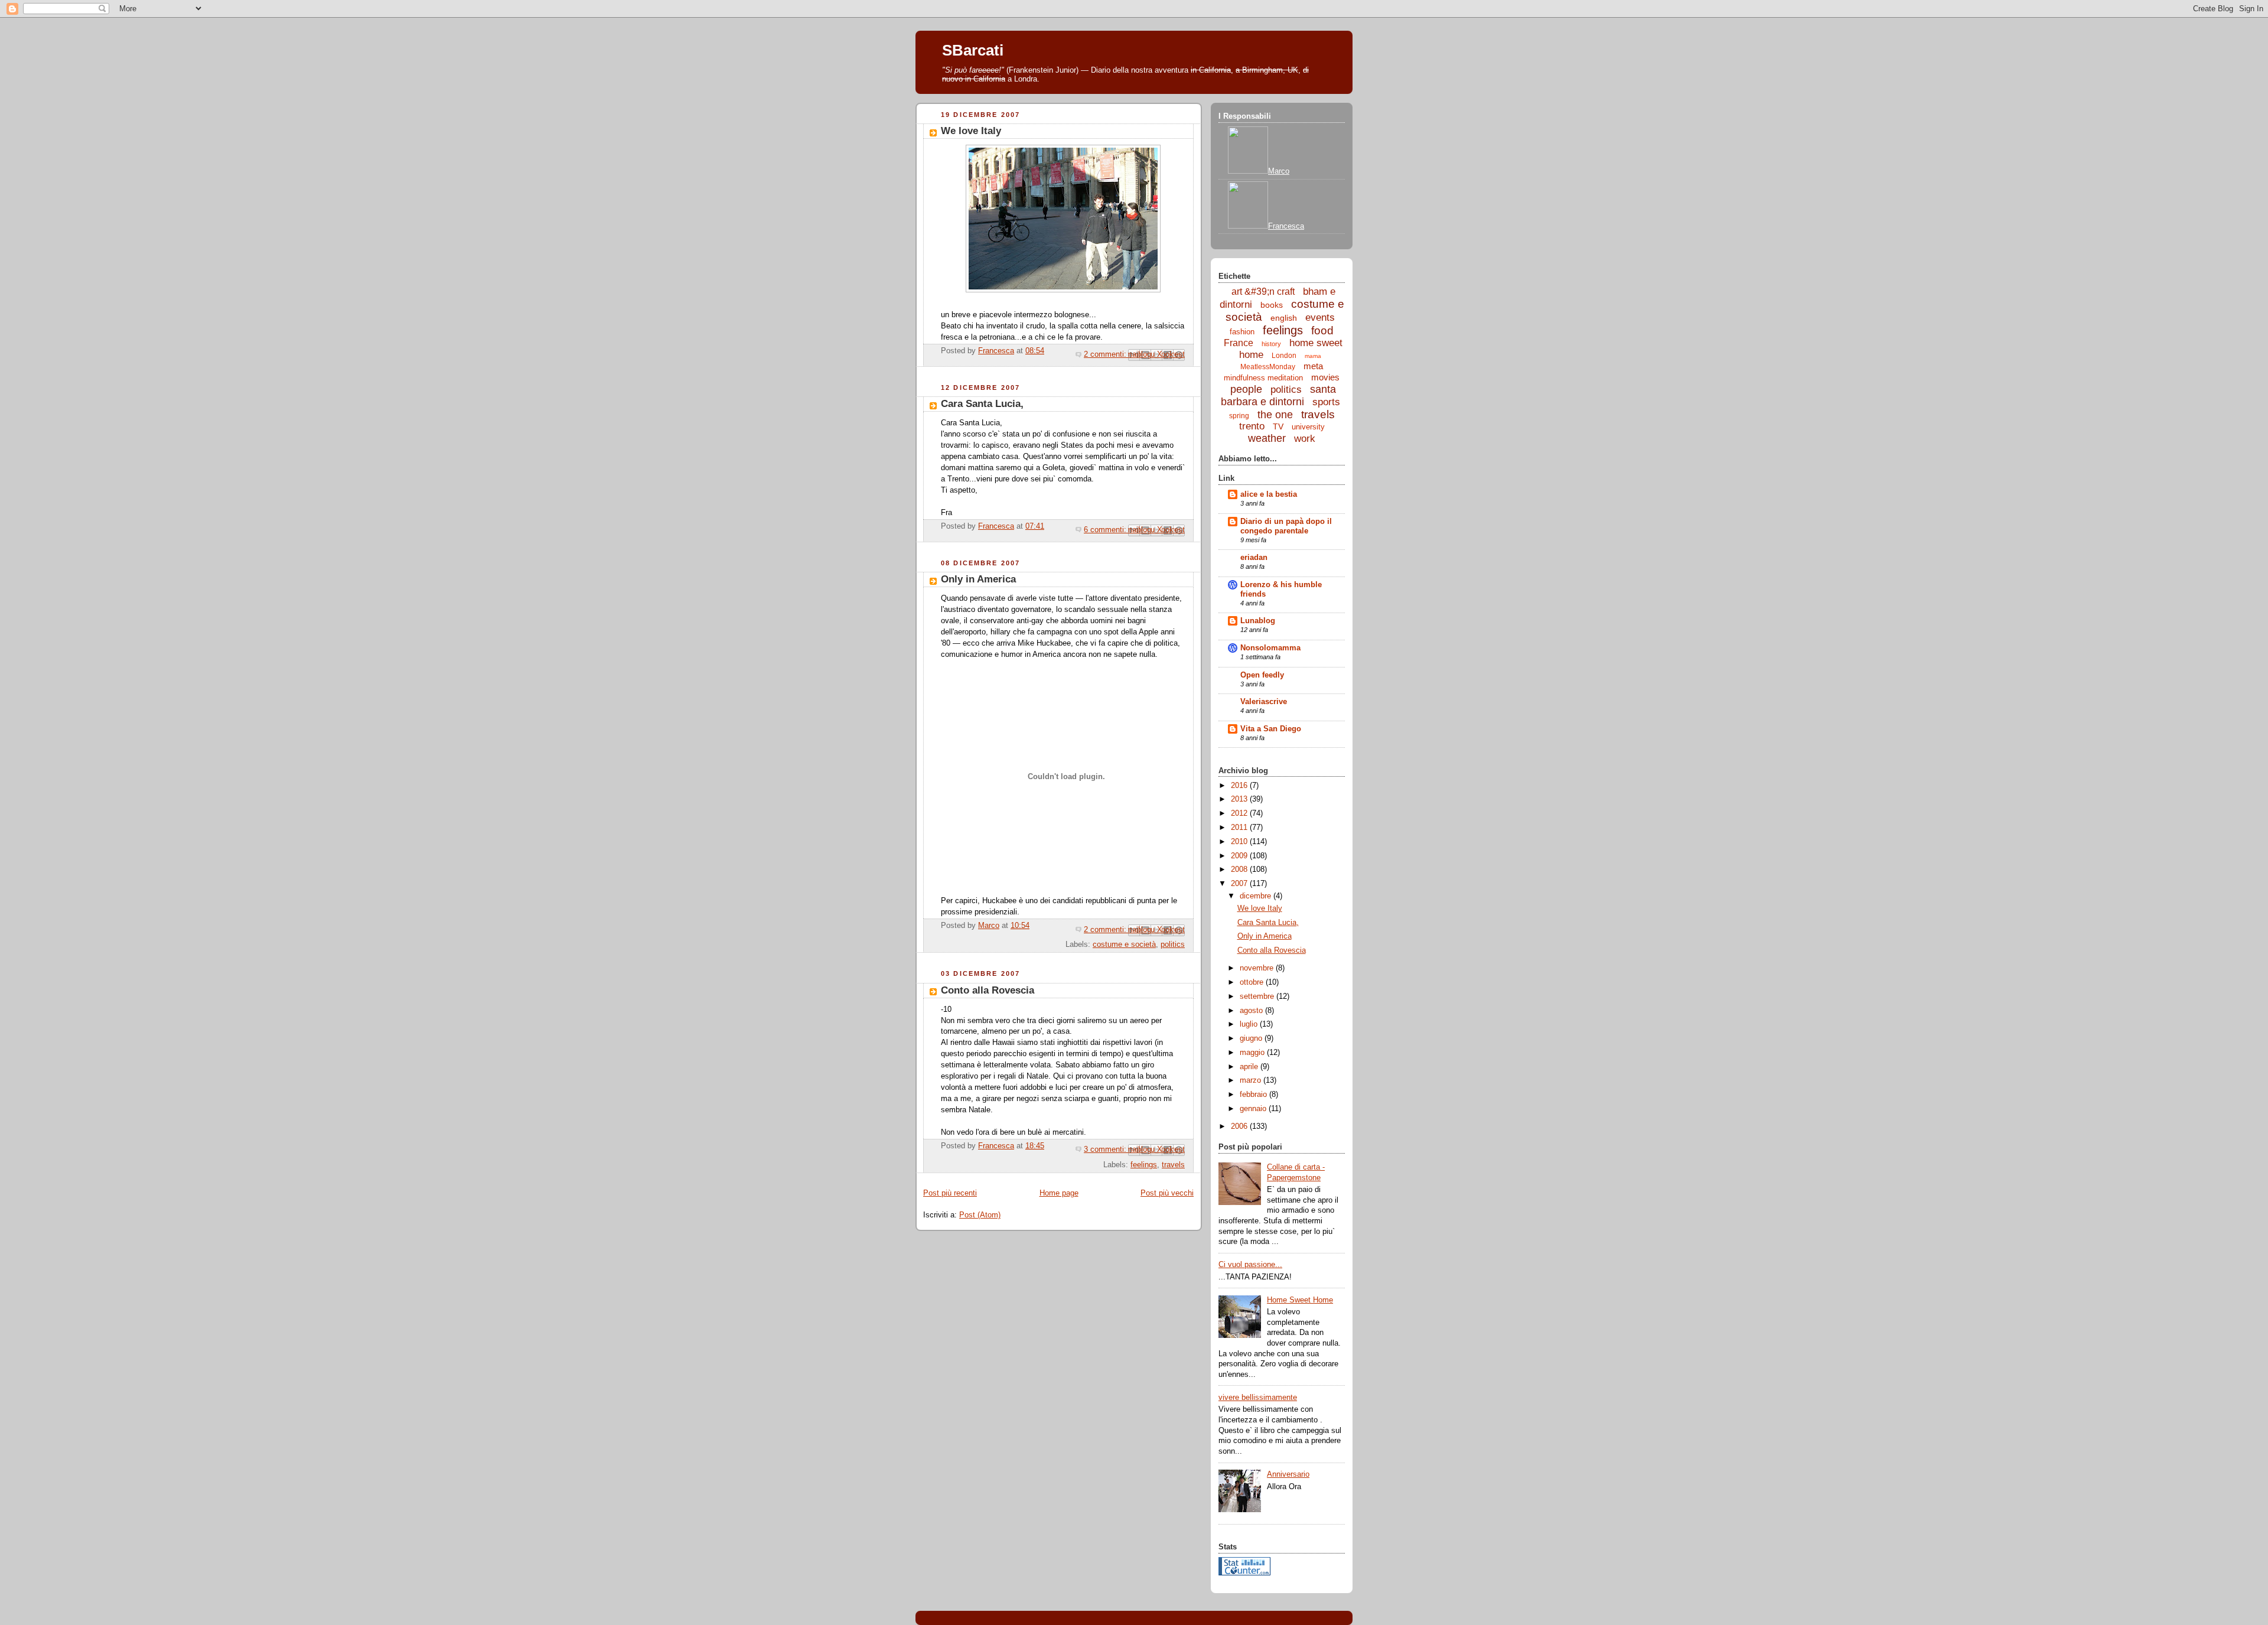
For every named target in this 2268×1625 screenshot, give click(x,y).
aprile (1250, 1067)
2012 (1240, 813)
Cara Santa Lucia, (982, 404)
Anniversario (1288, 1474)
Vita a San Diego (1271, 729)
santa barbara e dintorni (1279, 395)
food (1322, 330)
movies (1325, 377)
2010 (1240, 842)
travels (1173, 1165)
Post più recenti (950, 1193)
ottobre (1253, 982)
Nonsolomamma (1270, 648)
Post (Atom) (980, 1215)
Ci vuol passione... (1250, 1265)
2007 (1240, 884)
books (1272, 305)
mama (1313, 356)
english (1284, 318)
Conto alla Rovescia (988, 990)
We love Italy (971, 131)
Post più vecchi (1167, 1193)
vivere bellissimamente (1258, 1398)
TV (1278, 426)
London (1284, 356)
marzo (1252, 1080)
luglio (1250, 1024)
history (1271, 344)
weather (1267, 438)
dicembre (1257, 896)
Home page (1059, 1193)
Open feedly (1262, 675)
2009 (1240, 856)
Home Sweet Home (1300, 1300)
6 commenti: (1106, 530)
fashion (1242, 332)
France (1239, 343)
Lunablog (1258, 621)
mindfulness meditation (1263, 378)
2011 (1240, 828)
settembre (1258, 997)
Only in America (978, 579)
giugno (1252, 1038)
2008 (1240, 870)
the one (1275, 415)
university (1308, 427)
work (1305, 439)
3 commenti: (1106, 1149)
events (1320, 317)
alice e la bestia (1269, 494)
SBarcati (973, 50)
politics (1173, 945)
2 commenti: (1106, 354)
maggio (1253, 1053)
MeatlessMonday (1268, 367)
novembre (1258, 968)
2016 (1240, 786)
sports (1326, 402)
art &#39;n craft (1263, 292)
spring (1239, 416)
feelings (1144, 1165)
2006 (1240, 1126)
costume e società (1124, 945)
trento (1252, 426)
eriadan (1254, 558)
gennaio (1254, 1109)
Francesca (1286, 226)
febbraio (1254, 1095)
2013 (1240, 799)
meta (1313, 366)
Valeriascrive (1264, 702)
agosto (1252, 1011)
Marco (1279, 171)
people (1246, 389)
